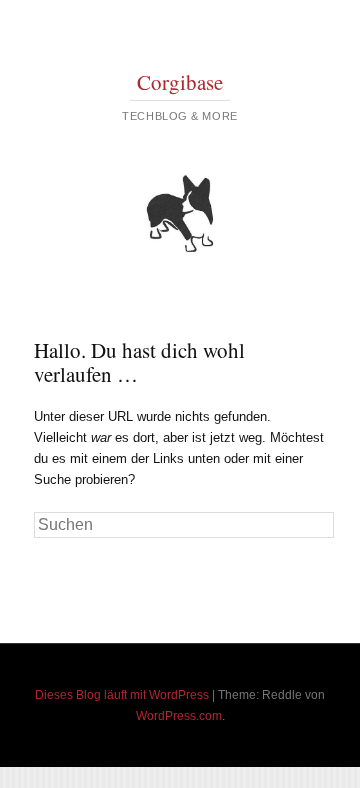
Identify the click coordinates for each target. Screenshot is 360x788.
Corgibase (180, 82)
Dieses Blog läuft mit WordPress (122, 695)
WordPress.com (179, 716)
